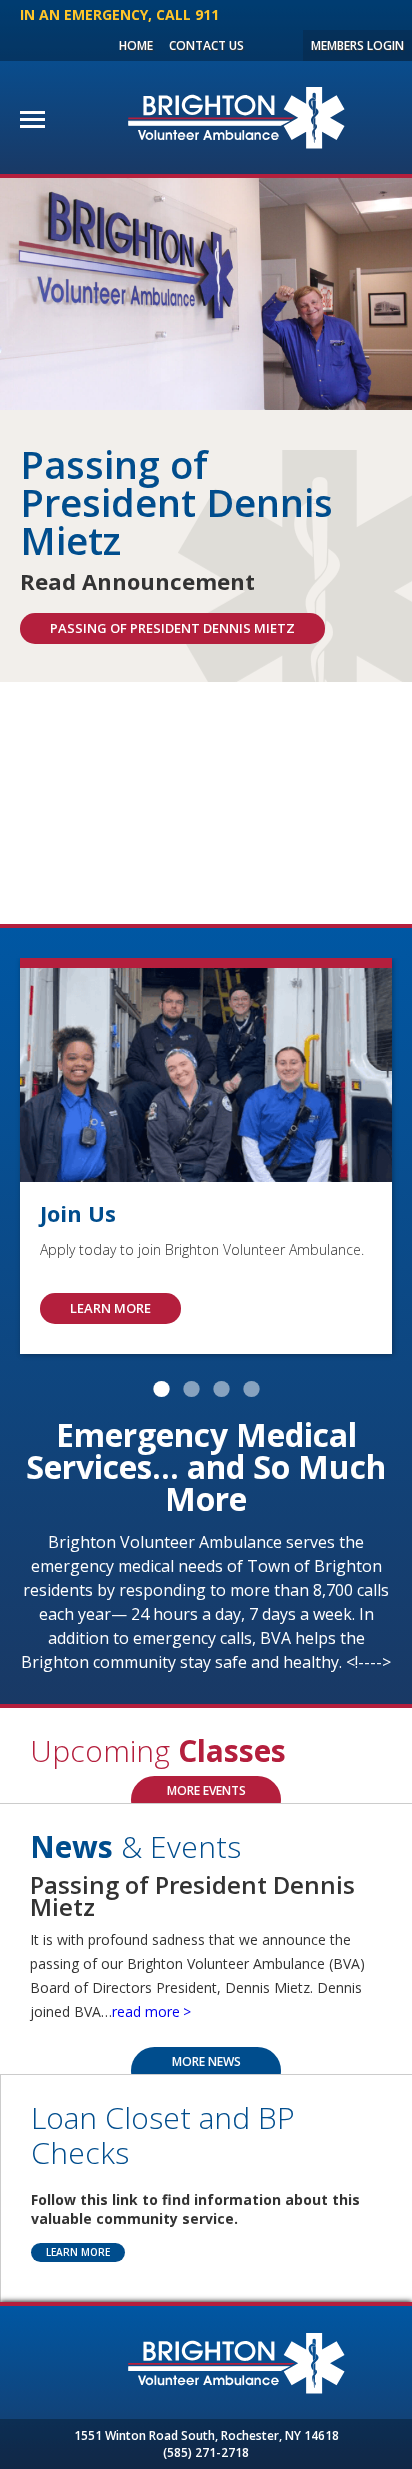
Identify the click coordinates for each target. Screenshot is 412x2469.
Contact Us (206, 45)
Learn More (78, 2252)
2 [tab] (191, 1389)
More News (206, 2061)
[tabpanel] (206, 430)
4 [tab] (251, 1389)
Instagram (283, 45)
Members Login (357, 45)
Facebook (262, 45)
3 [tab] (221, 1389)
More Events (206, 1790)
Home (136, 45)
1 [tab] (161, 1389)
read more (146, 2011)
